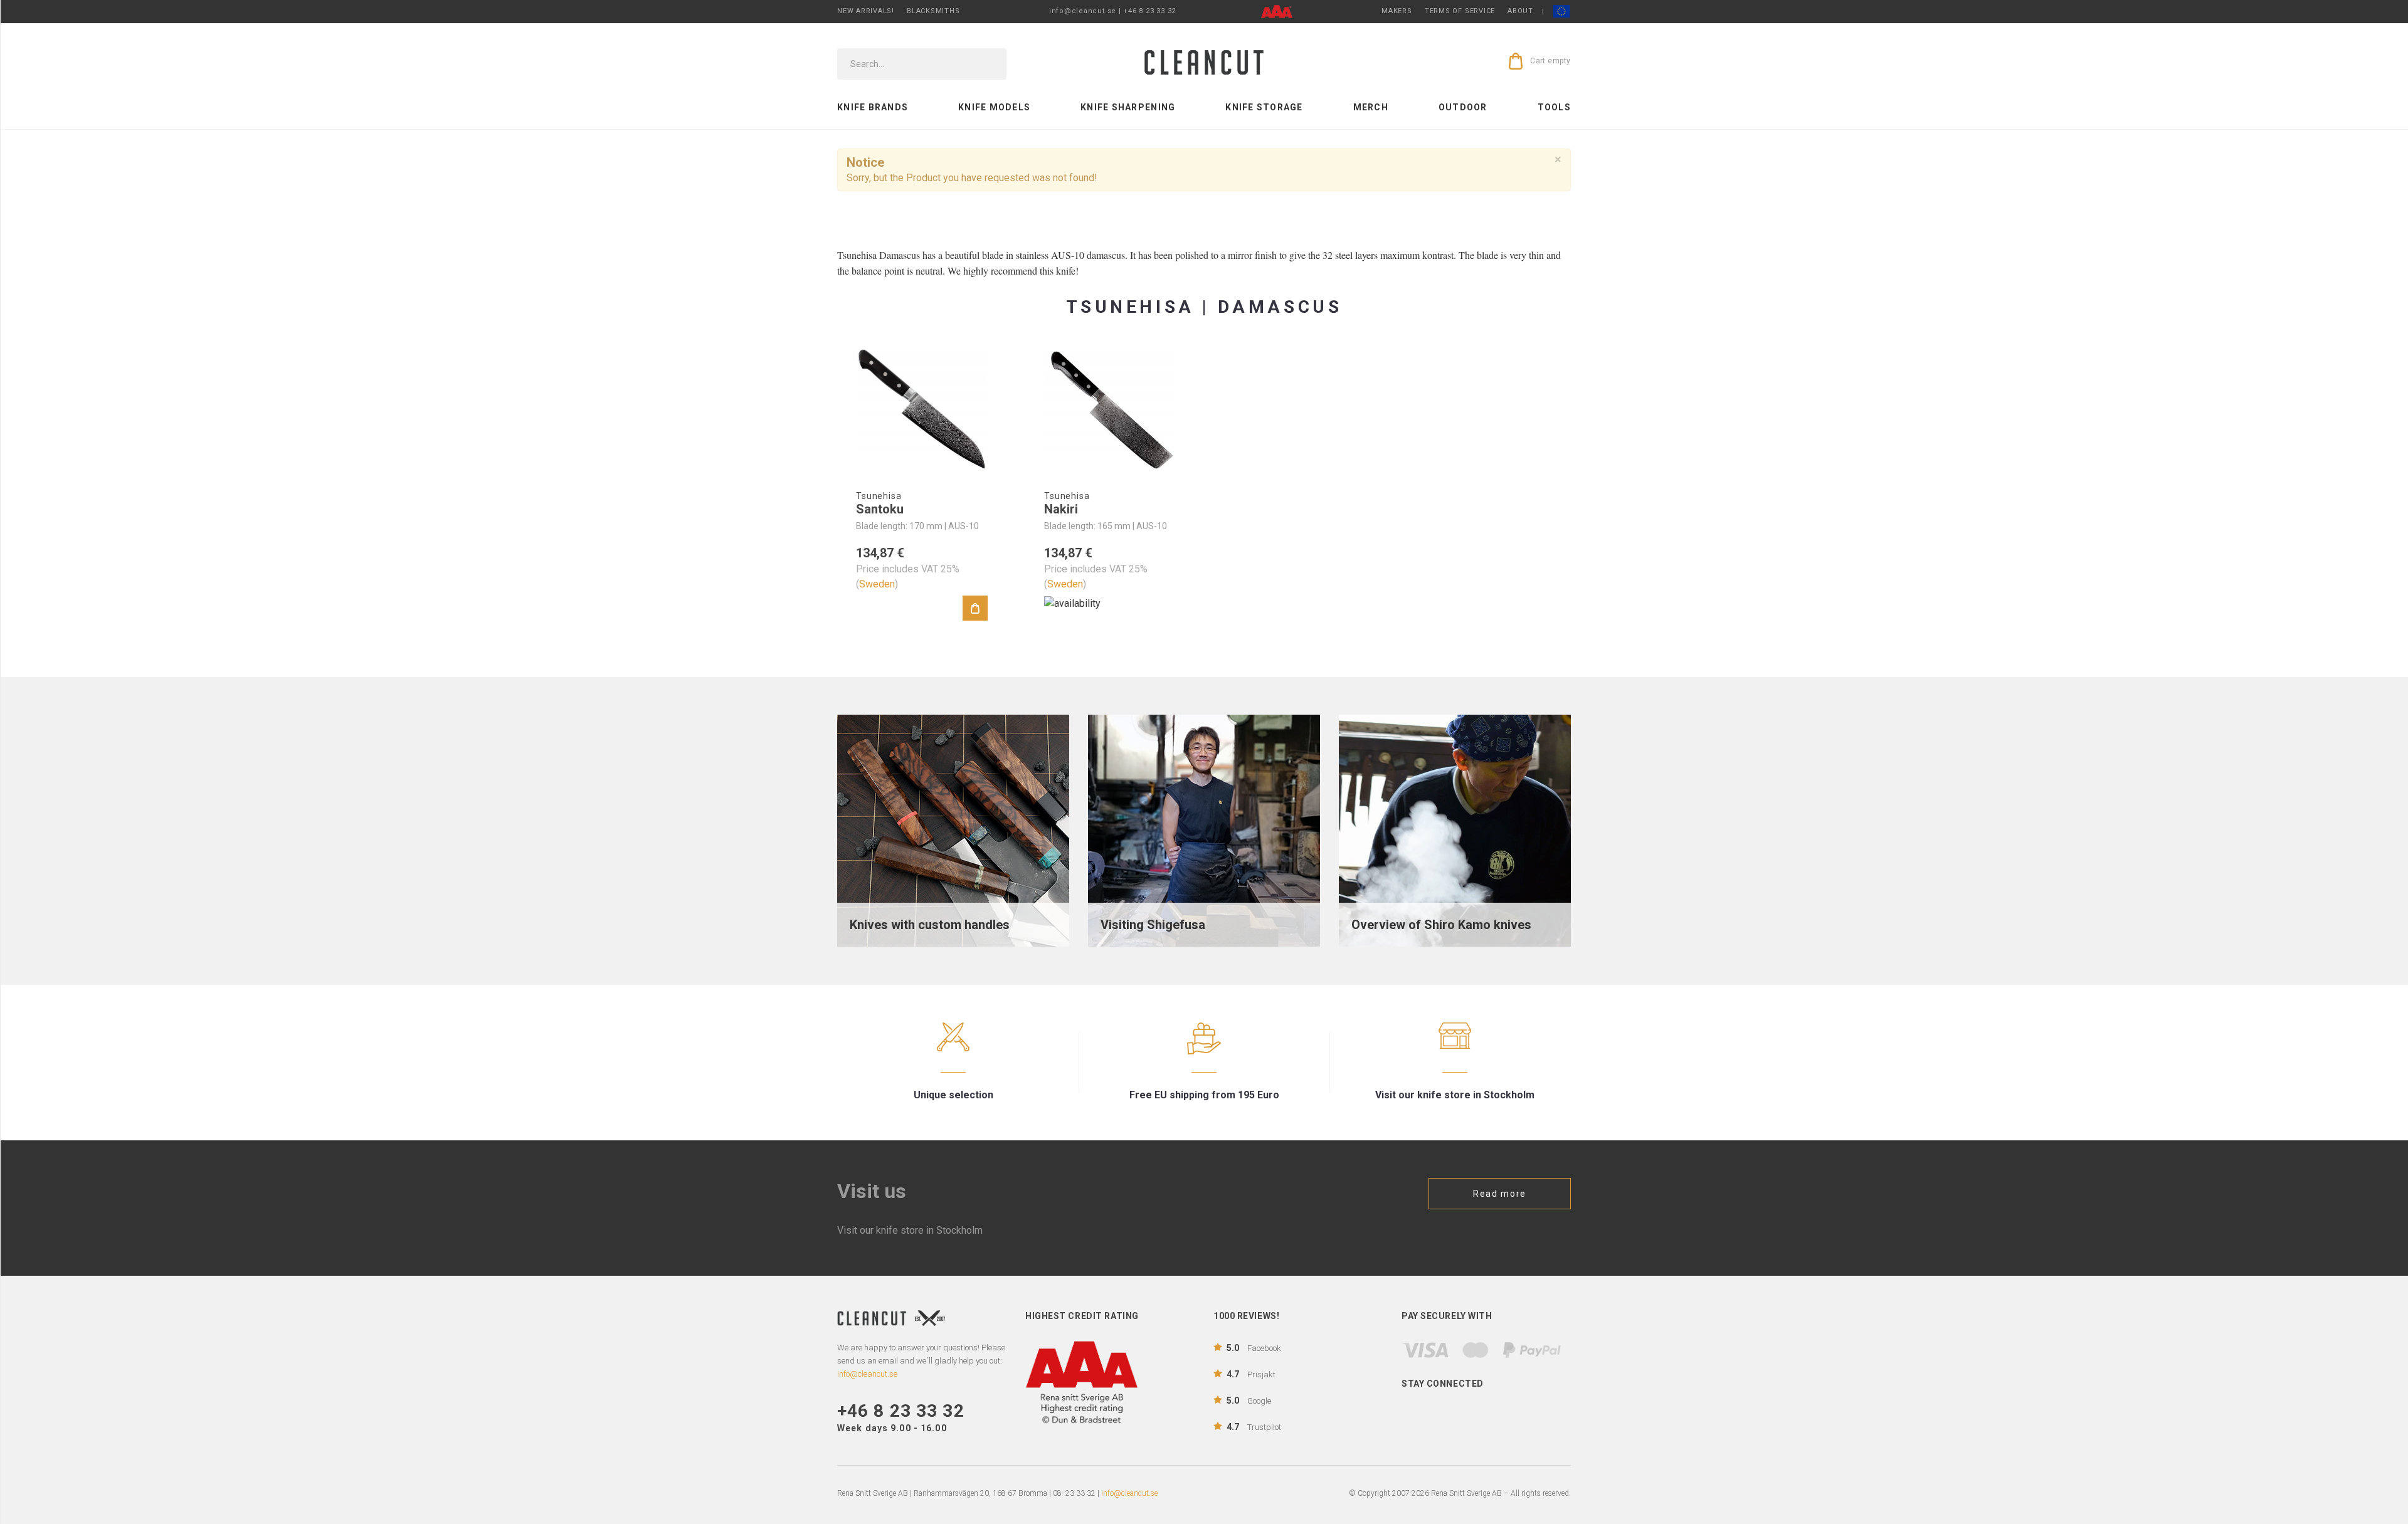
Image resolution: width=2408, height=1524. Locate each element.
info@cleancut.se (1129, 1493)
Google (1249, 1401)
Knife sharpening (1128, 107)
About (1520, 11)
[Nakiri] (1110, 409)
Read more (1500, 1194)
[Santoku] (922, 409)
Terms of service (1460, 11)
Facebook (1254, 1348)
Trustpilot (1254, 1427)
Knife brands (873, 107)
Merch (1371, 107)
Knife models (994, 107)
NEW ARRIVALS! (866, 11)
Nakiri (1061, 509)
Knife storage (1264, 107)
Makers (1397, 11)
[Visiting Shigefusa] (1204, 830)
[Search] (988, 64)
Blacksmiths (933, 11)
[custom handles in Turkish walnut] (953, 830)
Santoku (880, 509)
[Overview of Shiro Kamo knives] (1455, 830)
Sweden (877, 584)
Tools (1554, 107)
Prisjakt (1251, 1374)
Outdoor (1463, 107)
